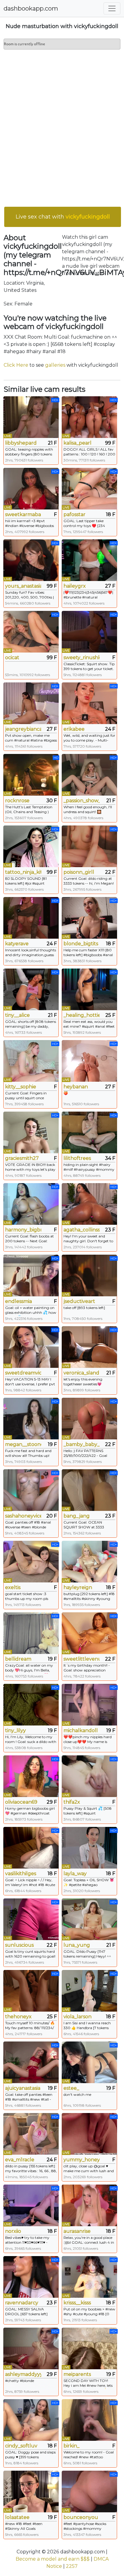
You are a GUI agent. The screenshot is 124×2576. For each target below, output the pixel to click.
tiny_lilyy (15, 1730)
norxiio (13, 2231)
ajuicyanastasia (23, 2088)
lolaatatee (17, 2517)
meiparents (77, 2374)
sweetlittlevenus (82, 1659)
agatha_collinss (82, 1230)
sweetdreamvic (23, 1373)
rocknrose (17, 801)
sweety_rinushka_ (82, 658)
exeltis (13, 1587)
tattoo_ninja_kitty (23, 872)
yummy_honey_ (82, 2160)
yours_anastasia (23, 586)
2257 (72, 2566)
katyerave (17, 944)
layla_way (75, 1874)
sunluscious (19, 1945)
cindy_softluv (21, 2446)
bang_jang (77, 1516)
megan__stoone (23, 1444)
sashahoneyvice (23, 1516)
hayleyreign (78, 1587)
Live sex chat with (63, 217)
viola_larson (77, 2017)
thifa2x (72, 1802)
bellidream (18, 1659)
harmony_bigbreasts (23, 1230)
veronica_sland (81, 1373)
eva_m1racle (20, 2160)
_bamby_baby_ (82, 1444)
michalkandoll (81, 1730)
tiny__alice (17, 1015)
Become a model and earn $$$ (53, 2559)
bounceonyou (81, 2517)
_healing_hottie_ (82, 1015)
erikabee (74, 729)
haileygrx (75, 586)
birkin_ (71, 2446)
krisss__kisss (77, 2303)
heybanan (76, 1087)
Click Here (16, 365)
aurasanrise (77, 2231)
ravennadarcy (22, 2303)
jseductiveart (79, 1301)
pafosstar (74, 514)
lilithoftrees (77, 1158)
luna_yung (77, 1945)
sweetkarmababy (23, 514)
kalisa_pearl (77, 443)
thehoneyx (18, 2017)
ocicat (12, 658)
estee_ (71, 2088)
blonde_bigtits (81, 944)
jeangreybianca (23, 729)
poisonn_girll (79, 872)
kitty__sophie (21, 1087)
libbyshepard (21, 443)
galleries (55, 365)
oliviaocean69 (21, 1802)
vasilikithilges (21, 1874)
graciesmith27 (22, 1158)
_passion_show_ (82, 801)
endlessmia (19, 1301)
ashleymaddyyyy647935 (23, 2374)
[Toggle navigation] (112, 8)
